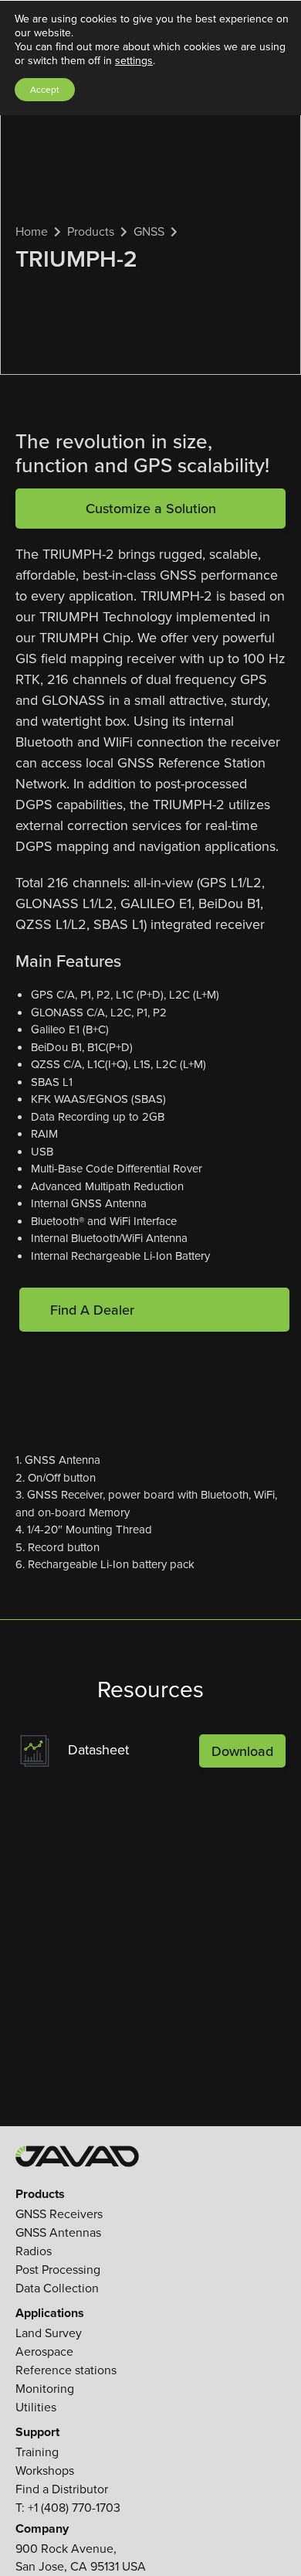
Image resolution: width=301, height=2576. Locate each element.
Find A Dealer (92, 1310)
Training (37, 2452)
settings (134, 61)
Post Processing (58, 2270)
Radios (34, 2251)
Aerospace (44, 2351)
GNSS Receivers (59, 2214)
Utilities (36, 2407)
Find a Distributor (62, 2489)
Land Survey (49, 2333)
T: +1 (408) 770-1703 (68, 2508)
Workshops (45, 2471)
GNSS (149, 231)
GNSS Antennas (58, 2232)
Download (242, 1751)
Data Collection (57, 2288)
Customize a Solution (151, 508)
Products (91, 231)
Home (32, 231)
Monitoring (45, 2389)
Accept (45, 90)
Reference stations (66, 2370)
